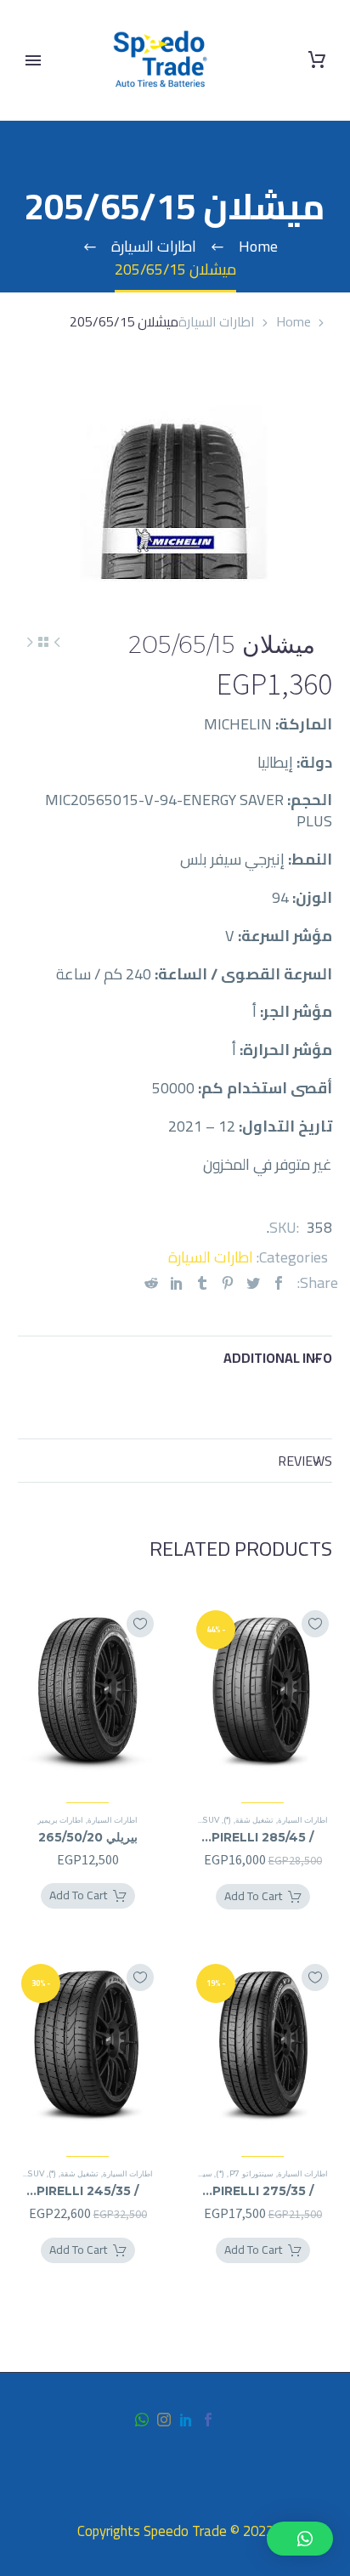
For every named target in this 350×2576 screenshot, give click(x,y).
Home (294, 321)
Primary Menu (33, 60)
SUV (211, 1820)
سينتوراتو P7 (251, 2173)
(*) (227, 1820)
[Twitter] (253, 1282)
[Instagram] (164, 2420)
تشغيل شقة (254, 1820)
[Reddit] (151, 1282)
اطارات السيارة (217, 321)
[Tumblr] (202, 1282)
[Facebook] (279, 1282)
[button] (300, 2539)
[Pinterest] (228, 1282)
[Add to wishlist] (315, 1624)
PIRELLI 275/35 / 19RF (263, 2191)
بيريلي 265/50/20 (88, 1837)
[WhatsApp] (142, 2420)
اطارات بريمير (60, 1820)
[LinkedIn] (177, 1282)
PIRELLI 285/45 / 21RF (262, 1837)
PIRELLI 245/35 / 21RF (87, 2191)
